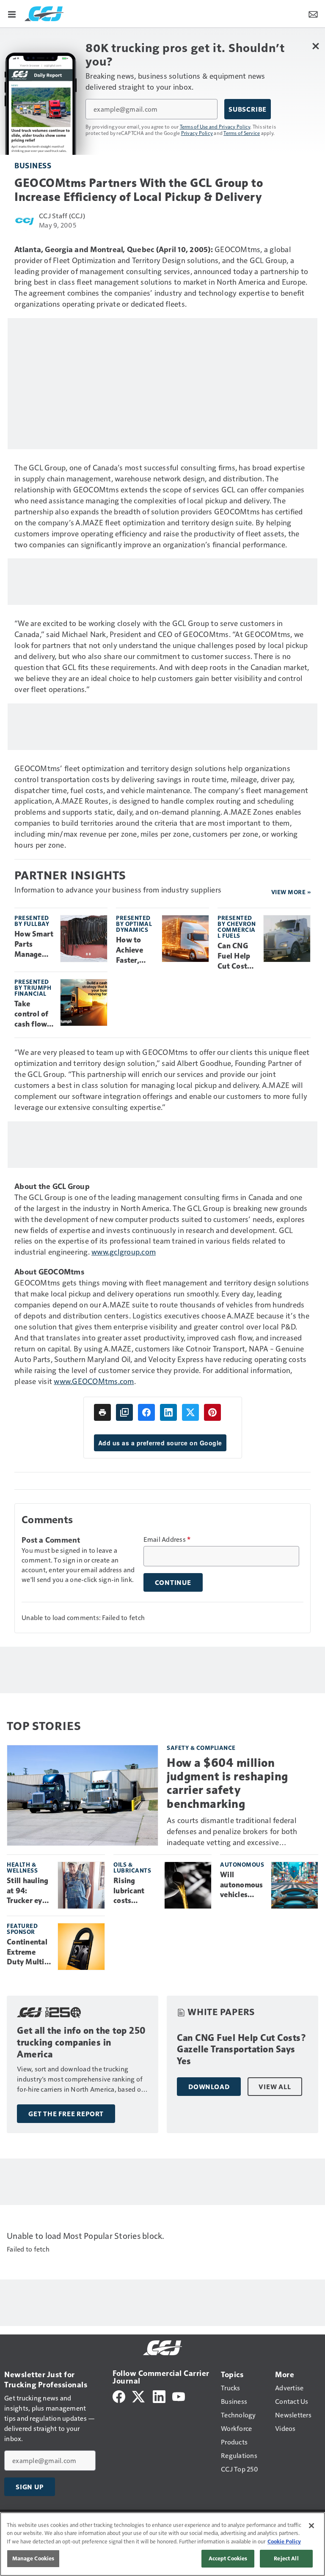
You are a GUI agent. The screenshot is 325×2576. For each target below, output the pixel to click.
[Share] (146, 1412)
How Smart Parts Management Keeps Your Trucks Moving (34, 945)
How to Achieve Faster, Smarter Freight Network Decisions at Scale (132, 950)
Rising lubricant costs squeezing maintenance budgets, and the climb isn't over (136, 1891)
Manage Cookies (33, 2558)
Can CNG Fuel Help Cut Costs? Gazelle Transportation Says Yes (236, 956)
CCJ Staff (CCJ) (62, 216)
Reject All (286, 2558)
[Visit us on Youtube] (179, 2396)
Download (209, 2087)
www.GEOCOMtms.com (94, 1381)
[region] (162, 2544)
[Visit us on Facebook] (119, 2396)
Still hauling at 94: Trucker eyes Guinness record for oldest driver (29, 1891)
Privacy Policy (197, 133)
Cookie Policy (284, 2541)
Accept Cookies (228, 2558)
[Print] (102, 1412)
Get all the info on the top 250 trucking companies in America (81, 2042)
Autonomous (242, 1864)
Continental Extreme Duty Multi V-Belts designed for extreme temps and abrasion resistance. (28, 1953)
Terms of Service (242, 133)
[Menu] (12, 14)
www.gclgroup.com (124, 1251)
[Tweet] (190, 1412)
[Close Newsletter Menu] (315, 46)
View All (275, 2087)
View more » (291, 892)
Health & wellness (22, 1867)
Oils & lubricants (132, 1867)
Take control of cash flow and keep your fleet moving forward (32, 1014)
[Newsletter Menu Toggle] (313, 14)
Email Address (167, 1539)
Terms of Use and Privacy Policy (215, 126)
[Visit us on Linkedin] (159, 2396)
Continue (173, 1582)
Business (33, 165)
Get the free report (66, 2114)
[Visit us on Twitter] (139, 2396)
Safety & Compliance (201, 1748)
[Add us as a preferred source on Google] (124, 1412)
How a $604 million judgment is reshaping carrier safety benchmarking (227, 1783)
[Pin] (212, 1412)
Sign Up (30, 2487)
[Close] (311, 2526)
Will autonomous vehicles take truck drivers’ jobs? (242, 1885)
